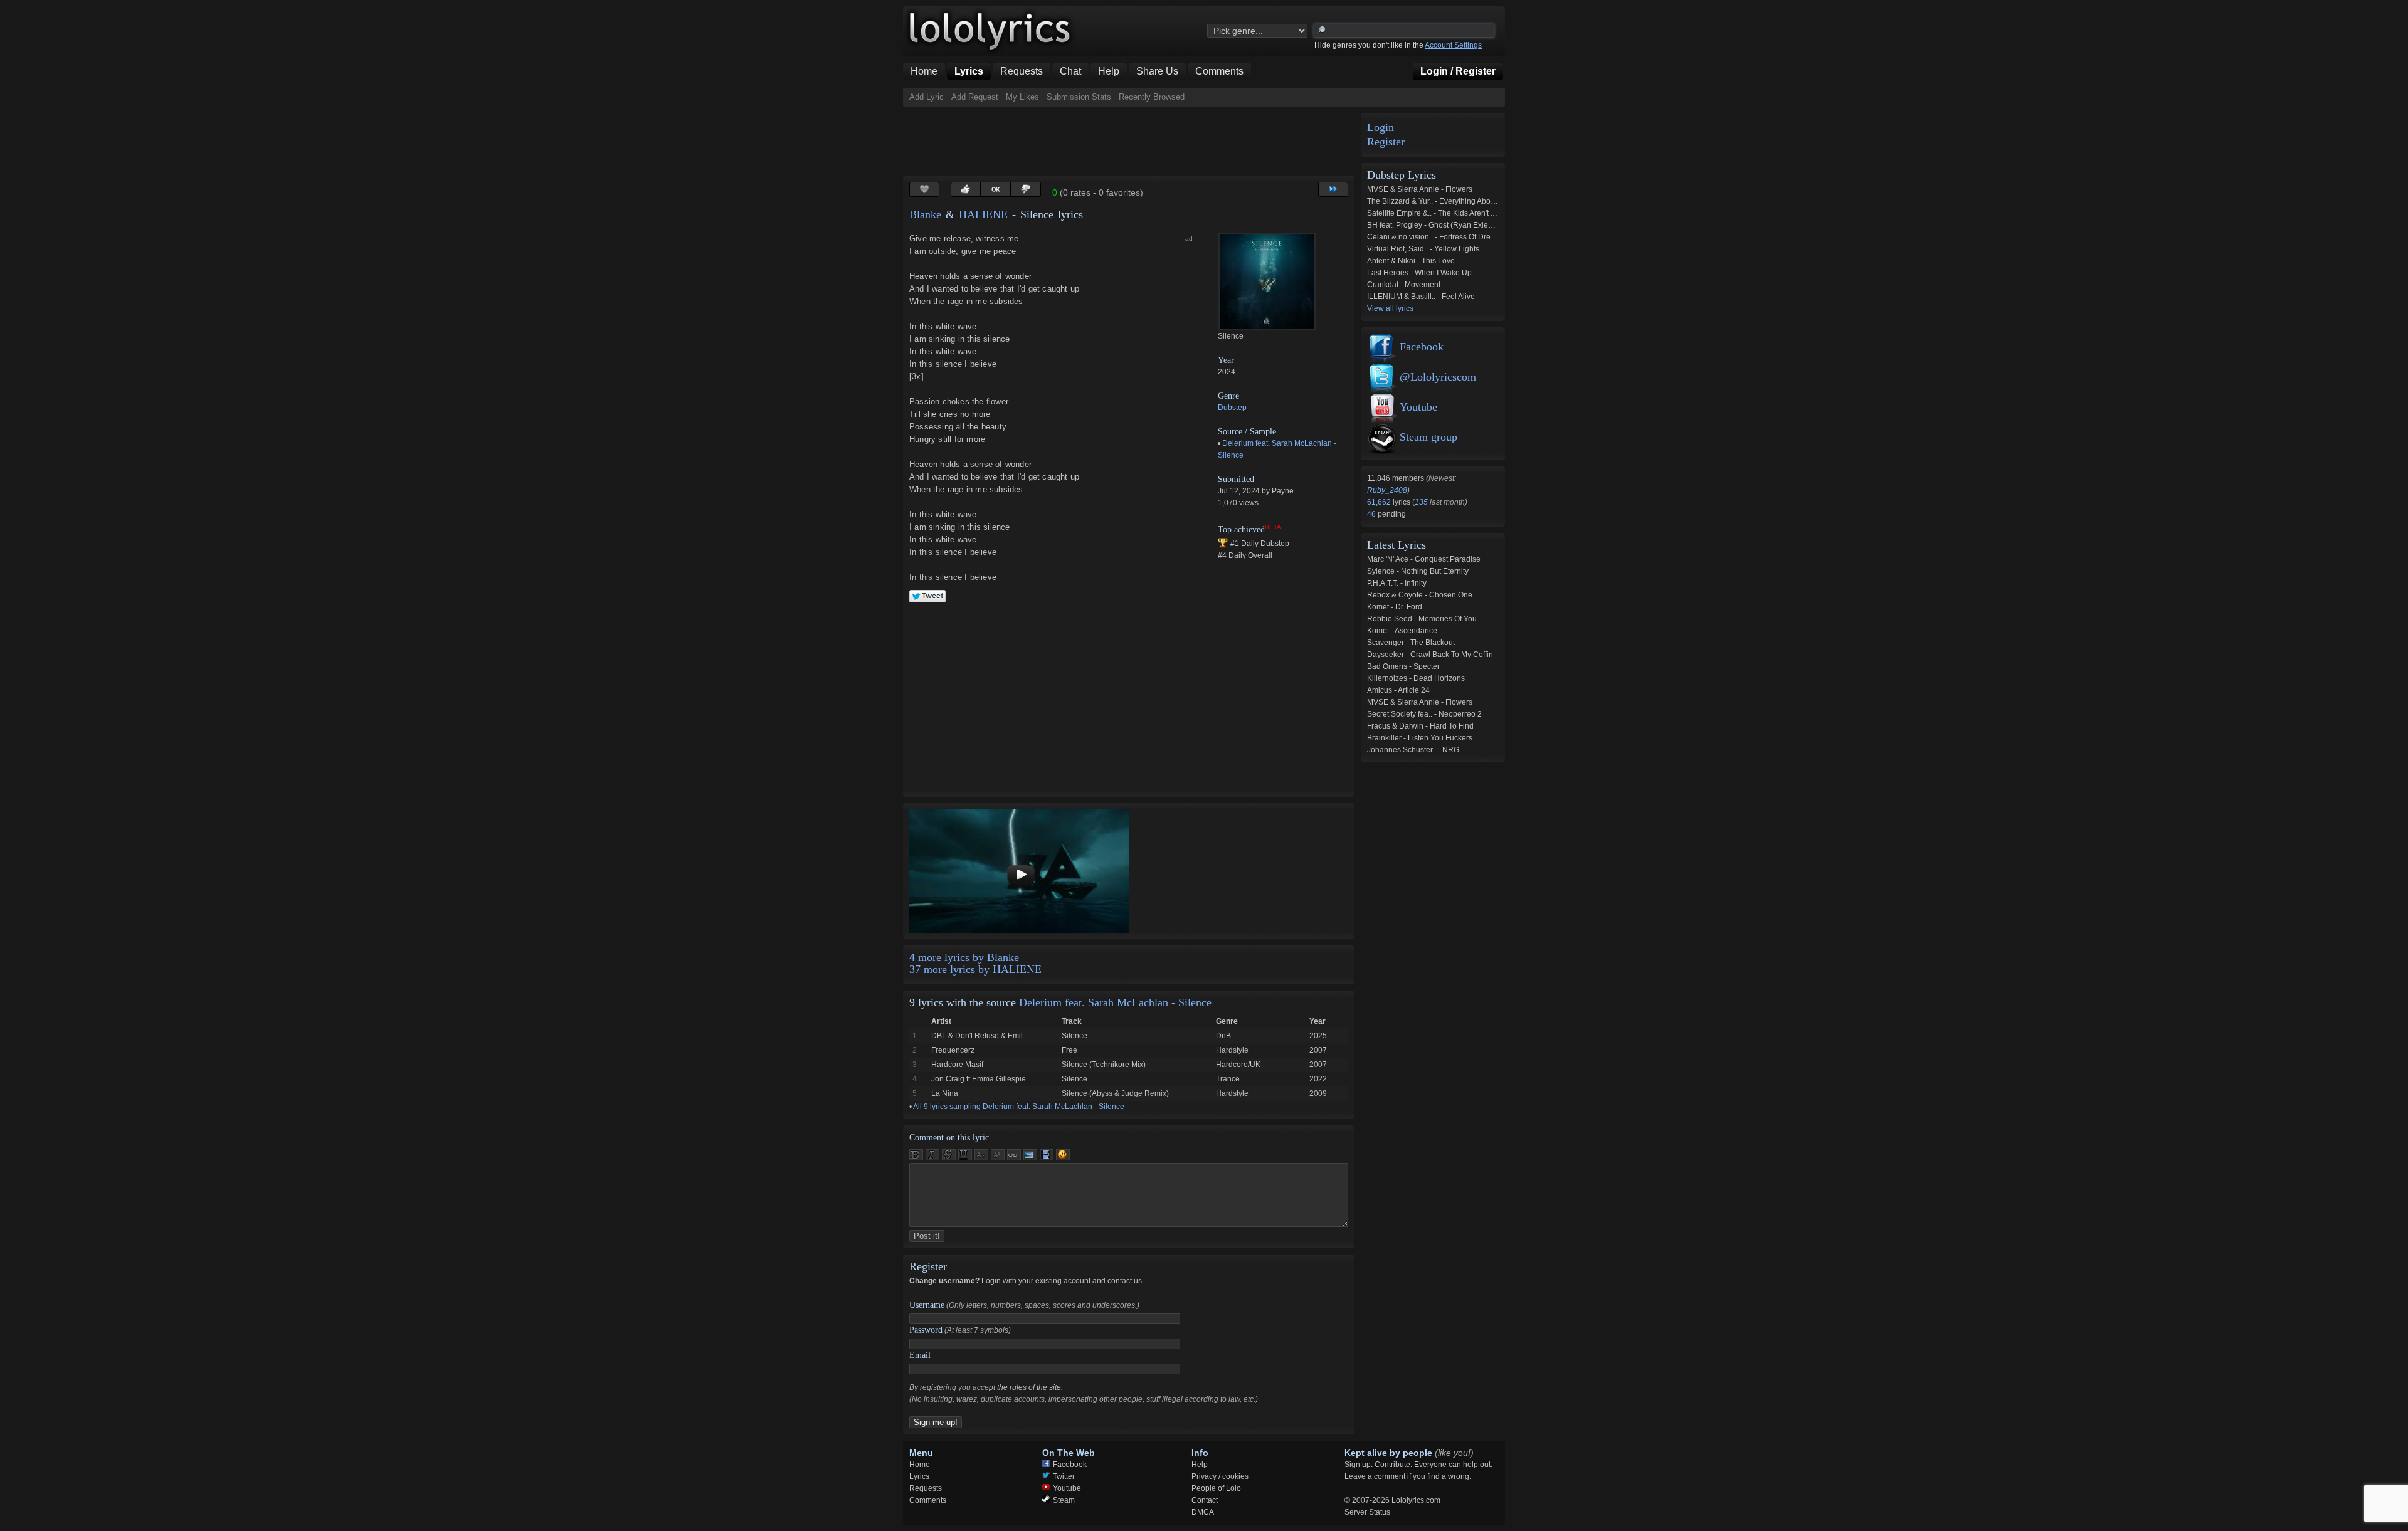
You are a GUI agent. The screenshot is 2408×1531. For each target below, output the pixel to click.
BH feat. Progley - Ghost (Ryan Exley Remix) (1443, 225)
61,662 (1380, 502)
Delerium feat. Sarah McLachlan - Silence (1115, 1002)
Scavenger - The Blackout (1411, 643)
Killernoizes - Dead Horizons (1416, 678)
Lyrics (919, 1476)
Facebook (1422, 347)
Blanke (925, 214)
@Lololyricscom (1438, 377)
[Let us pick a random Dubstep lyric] (1333, 189)
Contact (1205, 1500)
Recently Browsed (1152, 97)
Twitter (1064, 1476)
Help (1200, 1465)
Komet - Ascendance (1402, 631)
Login (1381, 128)
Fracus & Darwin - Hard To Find (1420, 726)
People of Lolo (1216, 1488)
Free (1069, 1050)
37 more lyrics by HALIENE (975, 969)
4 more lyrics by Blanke (964, 957)
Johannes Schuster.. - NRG (1413, 750)
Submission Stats (1079, 97)
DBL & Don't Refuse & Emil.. (979, 1036)
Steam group (1428, 437)
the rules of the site (1029, 1387)
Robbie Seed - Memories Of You (1422, 619)
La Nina (945, 1093)
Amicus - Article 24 (1398, 690)
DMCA (1203, 1512)
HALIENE (983, 214)
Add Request (975, 97)
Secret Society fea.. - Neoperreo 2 (1424, 714)
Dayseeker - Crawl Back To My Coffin (1430, 655)
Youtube (1418, 407)
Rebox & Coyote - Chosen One (1420, 595)
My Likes (1022, 97)
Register (1386, 142)
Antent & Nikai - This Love (1411, 261)
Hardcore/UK (1238, 1065)
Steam (1064, 1500)
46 (1372, 514)
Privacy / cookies (1220, 1476)
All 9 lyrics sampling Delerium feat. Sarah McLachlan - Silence (1019, 1107)
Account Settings (1453, 45)
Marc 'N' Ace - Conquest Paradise (1424, 559)
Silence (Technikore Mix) (1104, 1065)
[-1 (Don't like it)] (1026, 189)
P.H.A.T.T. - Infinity (1397, 583)
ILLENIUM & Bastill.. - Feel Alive (1421, 297)
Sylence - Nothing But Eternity (1418, 571)
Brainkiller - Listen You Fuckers (1420, 738)
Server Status (1367, 1512)
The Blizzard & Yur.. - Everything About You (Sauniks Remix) (1469, 201)
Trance (1228, 1079)
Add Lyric (927, 97)
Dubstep (1232, 408)
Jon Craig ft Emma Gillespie (979, 1079)
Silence (1075, 1036)
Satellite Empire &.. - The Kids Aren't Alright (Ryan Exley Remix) (1474, 213)
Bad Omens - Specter (1403, 666)
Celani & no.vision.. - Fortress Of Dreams (1436, 237)
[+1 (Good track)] (966, 189)
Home (920, 1465)
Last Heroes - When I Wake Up (1419, 273)
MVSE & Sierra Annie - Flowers (1420, 189)
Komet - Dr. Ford (1395, 607)
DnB (1223, 1036)
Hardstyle (1232, 1050)
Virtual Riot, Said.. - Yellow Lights (1423, 249)
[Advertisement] (1131, 141)
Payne (1283, 491)
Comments (928, 1500)
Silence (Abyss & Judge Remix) (1115, 1093)
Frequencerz (953, 1050)
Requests (926, 1488)
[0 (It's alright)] (996, 189)
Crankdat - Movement (1404, 285)
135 (1421, 502)
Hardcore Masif (957, 1065)
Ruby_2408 (1387, 490)
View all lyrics (1390, 308)
